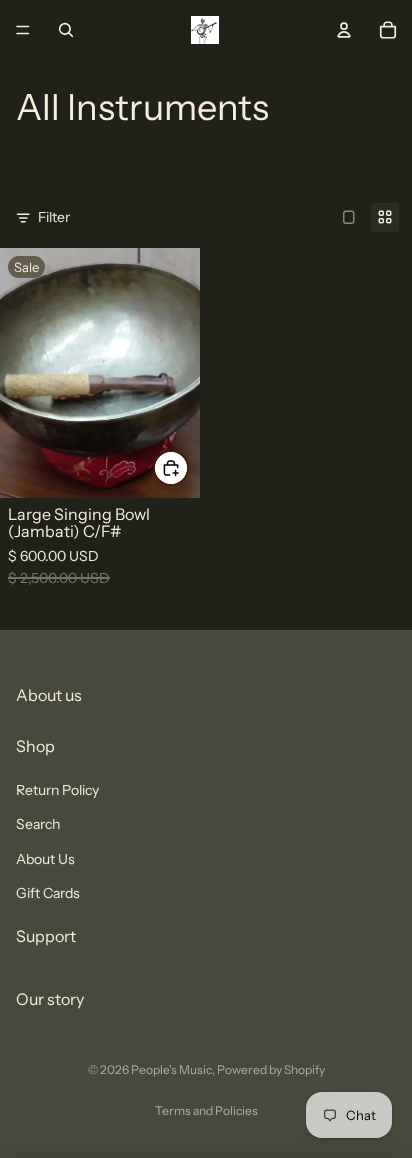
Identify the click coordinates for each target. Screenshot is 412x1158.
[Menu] (23, 30)
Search (38, 824)
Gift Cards (48, 892)
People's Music (171, 1069)
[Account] (344, 30)
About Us (45, 858)
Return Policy (57, 789)
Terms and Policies (206, 1110)
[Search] (66, 30)
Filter (54, 217)
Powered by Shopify (271, 1069)
